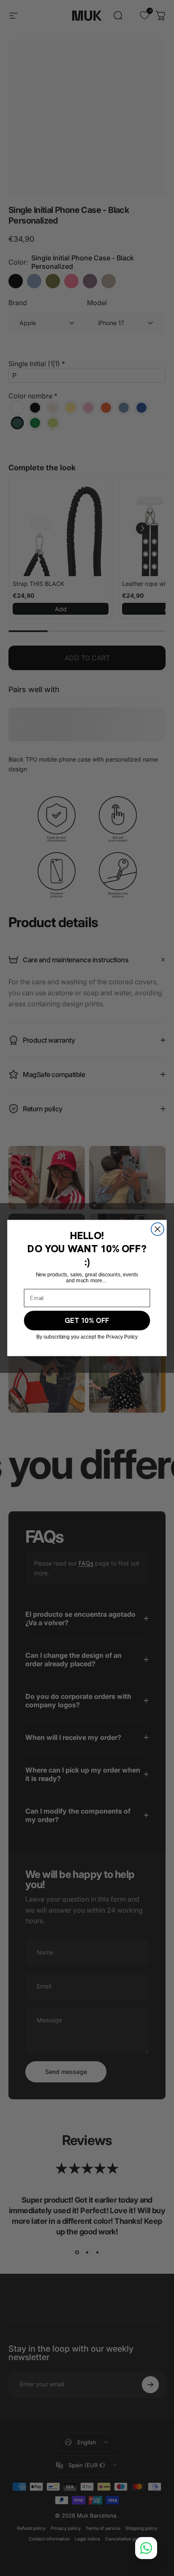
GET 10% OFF (87, 1320)
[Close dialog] (158, 1229)
